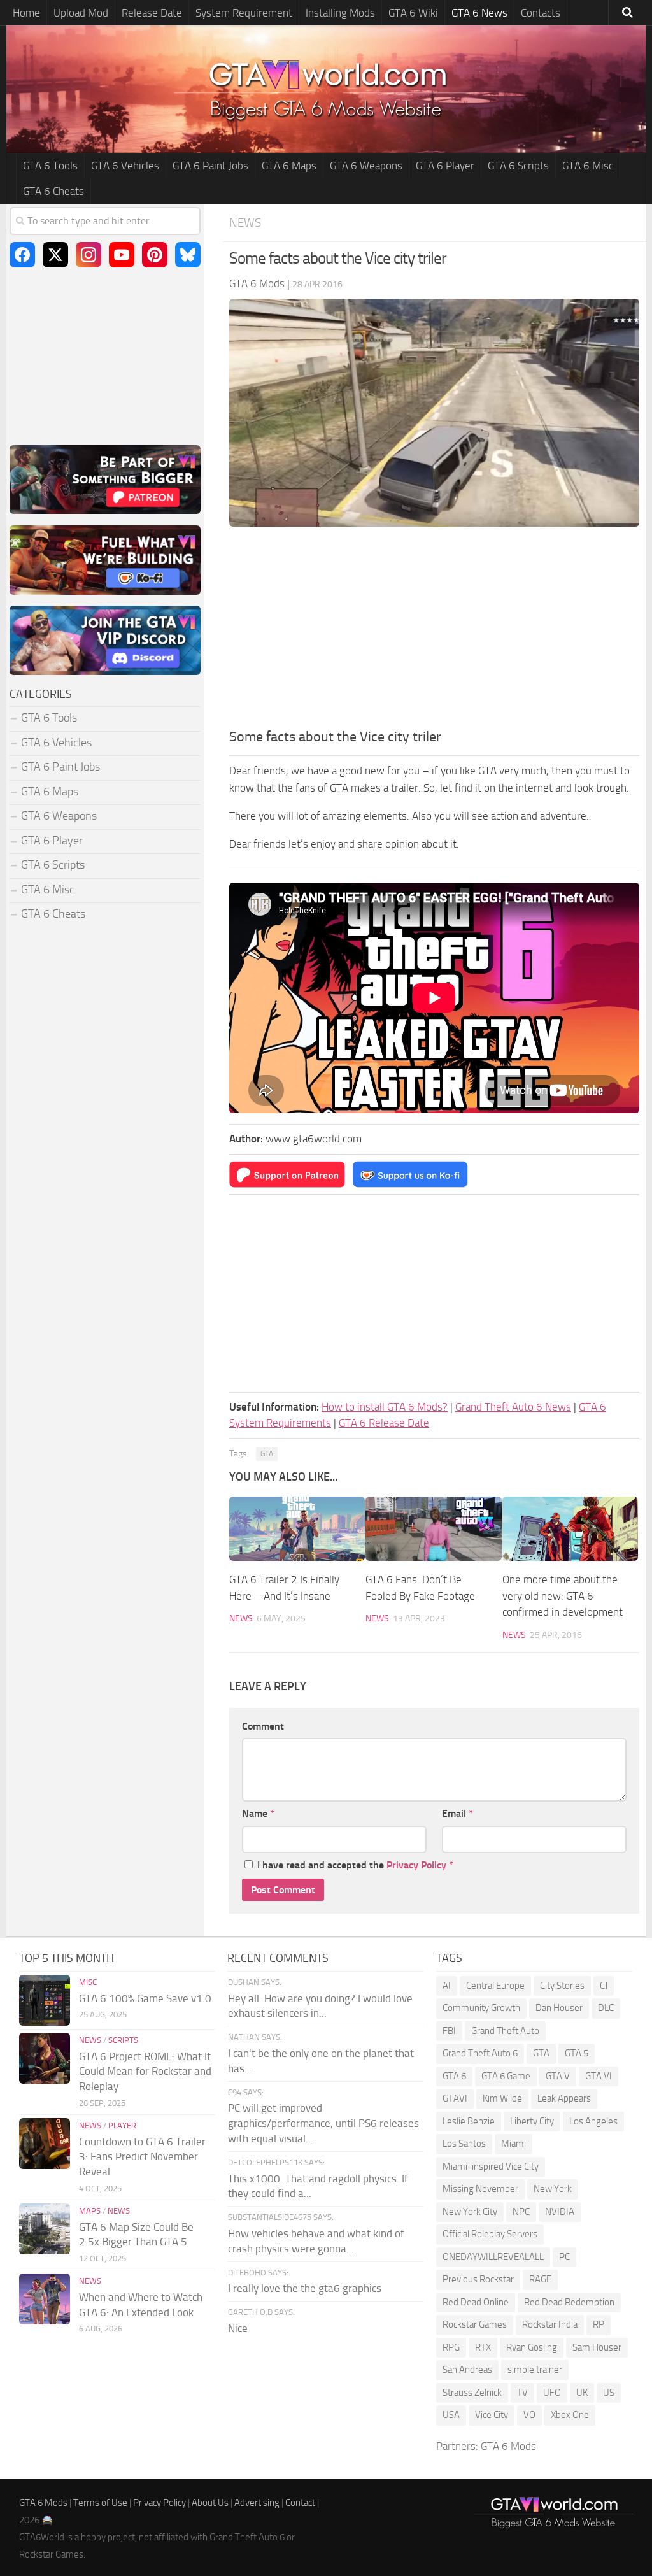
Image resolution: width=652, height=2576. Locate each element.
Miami (514, 2144)
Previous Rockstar (478, 2279)
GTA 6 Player (445, 166)
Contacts (541, 13)
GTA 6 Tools (50, 166)
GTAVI (455, 2098)
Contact (300, 2503)
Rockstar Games (475, 2324)
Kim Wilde (502, 2098)
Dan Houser (559, 2008)
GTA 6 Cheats (53, 191)
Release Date (152, 13)
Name (258, 1813)
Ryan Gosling (532, 2347)
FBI (449, 2031)
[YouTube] (122, 255)
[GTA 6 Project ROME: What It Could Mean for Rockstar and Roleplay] (45, 2058)
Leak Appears (564, 2098)
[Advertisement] (434, 631)
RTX (483, 2347)
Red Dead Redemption (569, 2302)
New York (553, 2189)
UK (582, 2393)
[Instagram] (89, 255)
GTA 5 (577, 2053)
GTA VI (599, 2076)
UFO (552, 2393)
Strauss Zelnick (472, 2393)
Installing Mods (340, 13)
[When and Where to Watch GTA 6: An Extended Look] (45, 2299)
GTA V (558, 2076)
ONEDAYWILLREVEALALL (493, 2257)
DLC (606, 2008)
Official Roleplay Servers (490, 2234)
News (245, 223)
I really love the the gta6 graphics (305, 2288)
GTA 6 (454, 2076)
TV (522, 2393)
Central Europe (495, 1986)
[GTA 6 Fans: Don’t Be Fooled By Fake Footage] (433, 1529)
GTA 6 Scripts (518, 166)
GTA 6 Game (506, 2076)
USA (451, 2415)
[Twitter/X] (55, 255)
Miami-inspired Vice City (491, 2167)
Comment (263, 1726)
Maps (90, 2211)
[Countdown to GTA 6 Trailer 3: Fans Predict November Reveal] (45, 2144)
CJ (604, 1986)
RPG (451, 2347)
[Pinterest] (155, 255)
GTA (267, 1454)
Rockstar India (550, 2324)
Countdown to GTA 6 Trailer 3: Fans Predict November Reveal (142, 2157)
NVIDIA (560, 2212)
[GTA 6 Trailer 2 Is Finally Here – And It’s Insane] (297, 1529)
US (609, 2393)
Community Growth (481, 2008)
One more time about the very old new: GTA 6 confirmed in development (563, 1596)
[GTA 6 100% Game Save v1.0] (45, 2000)
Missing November (480, 2189)
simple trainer (535, 2370)
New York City (470, 2212)
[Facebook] (22, 255)
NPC (521, 2212)
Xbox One (570, 2415)
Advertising (257, 2503)
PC (564, 2257)
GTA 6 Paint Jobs (210, 166)
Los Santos (464, 2144)
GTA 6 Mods (508, 2446)
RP (599, 2324)
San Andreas (467, 2370)
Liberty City (532, 2121)
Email (457, 1813)
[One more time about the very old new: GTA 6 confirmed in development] (570, 1529)
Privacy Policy (416, 1865)
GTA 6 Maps (289, 166)
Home (26, 13)
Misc (88, 1982)
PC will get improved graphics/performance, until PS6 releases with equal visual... (323, 2123)
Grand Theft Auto (505, 2031)
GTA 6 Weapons (366, 166)
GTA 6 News (479, 13)
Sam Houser (597, 2347)
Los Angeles (593, 2121)
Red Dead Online (476, 2302)
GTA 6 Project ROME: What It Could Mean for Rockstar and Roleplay (145, 2072)
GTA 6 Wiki (413, 13)
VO (529, 2415)
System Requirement (244, 13)
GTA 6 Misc (588, 166)
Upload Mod (81, 13)
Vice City (492, 2415)
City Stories (562, 1986)
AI (447, 1986)
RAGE (540, 2279)
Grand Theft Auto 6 (480, 2053)
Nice (238, 2328)
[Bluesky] (188, 255)
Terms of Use (100, 2503)
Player (122, 2125)
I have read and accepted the (355, 1865)
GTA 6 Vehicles (125, 166)
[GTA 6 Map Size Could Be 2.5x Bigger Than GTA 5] (45, 2229)
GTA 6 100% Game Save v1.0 (145, 1998)
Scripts (123, 2040)
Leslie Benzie (469, 2121)
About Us (210, 2503)
